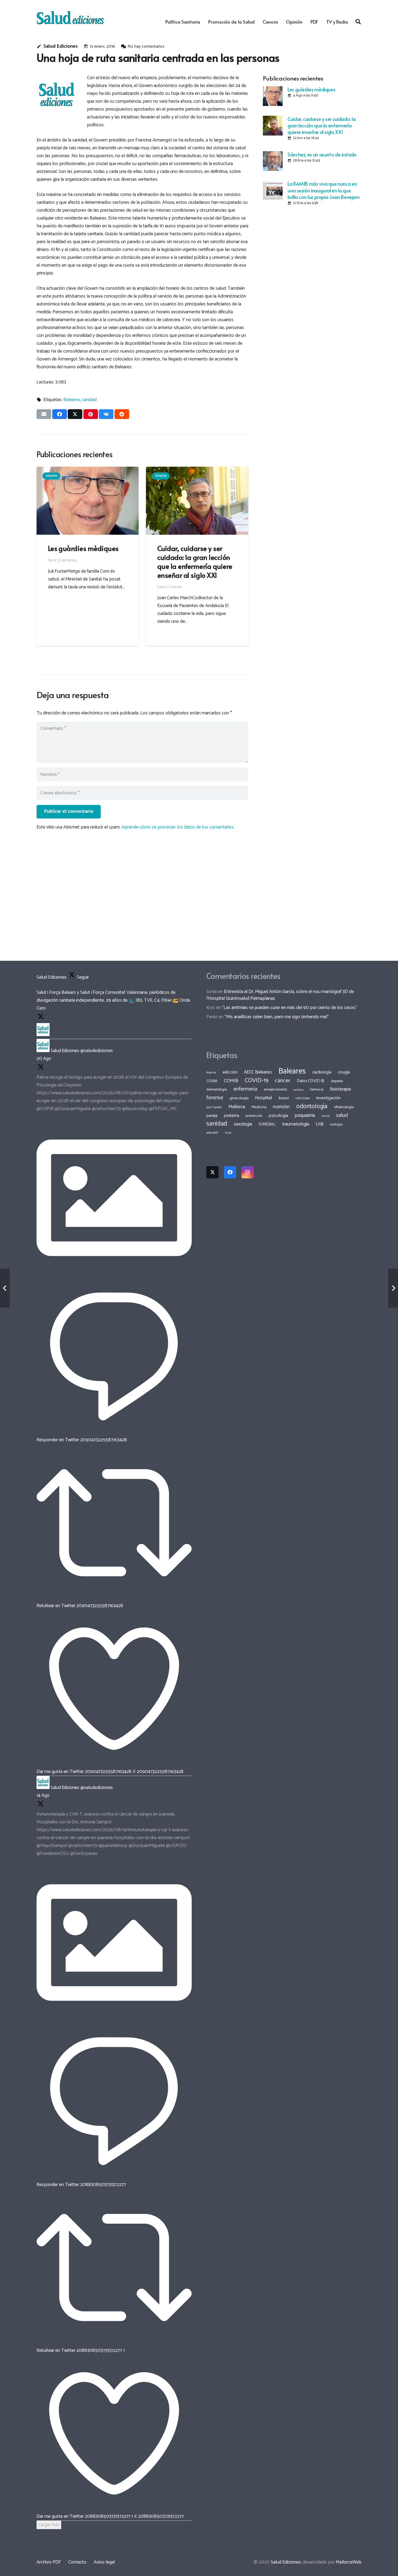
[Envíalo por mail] (44, 414)
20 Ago (44, 1059)
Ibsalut (284, 1098)
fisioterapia (340, 1089)
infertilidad (303, 1098)
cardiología (322, 1072)
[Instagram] (248, 1172)
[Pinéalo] (91, 414)
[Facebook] (230, 1172)
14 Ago (43, 1795)
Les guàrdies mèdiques (311, 89)
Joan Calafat (214, 1107)
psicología (278, 1116)
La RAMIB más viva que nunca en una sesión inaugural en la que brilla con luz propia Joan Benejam (324, 190)
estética (298, 1090)
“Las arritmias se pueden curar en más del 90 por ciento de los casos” (290, 1008)
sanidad (89, 400)
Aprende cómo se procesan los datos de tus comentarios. (178, 827)
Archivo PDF (49, 2562)
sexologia (243, 1124)
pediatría (231, 1116)
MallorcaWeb (349, 2562)
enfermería (245, 1089)
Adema (211, 1073)
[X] (212, 1172)
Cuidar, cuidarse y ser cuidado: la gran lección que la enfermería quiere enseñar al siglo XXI (322, 125)
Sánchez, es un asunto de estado (322, 154)
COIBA (212, 1081)
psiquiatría (305, 1115)
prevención (254, 1116)
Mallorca (237, 1107)
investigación (328, 1098)
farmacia (317, 1089)
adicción (230, 1072)
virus (228, 1133)
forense (215, 1098)
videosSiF (212, 1133)
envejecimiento (275, 1089)
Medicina (259, 1107)
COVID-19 (257, 1081)
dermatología (217, 1089)
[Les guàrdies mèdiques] (273, 96)
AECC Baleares (258, 1072)
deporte (337, 1081)
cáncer (283, 1081)
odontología (312, 1106)
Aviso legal (104, 2562)
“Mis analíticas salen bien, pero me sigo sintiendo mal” (277, 1017)
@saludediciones (97, 1051)
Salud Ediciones (61, 46)
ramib (325, 1116)
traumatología (296, 1124)
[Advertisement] (312, 248)
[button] (358, 22)
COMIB (231, 1081)
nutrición (281, 1107)
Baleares (72, 400)
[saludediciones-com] (70, 18)
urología (336, 1124)
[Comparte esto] (60, 414)
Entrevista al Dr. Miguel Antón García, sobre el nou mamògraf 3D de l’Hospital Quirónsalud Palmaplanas (280, 995)
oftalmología (344, 1107)
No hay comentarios (146, 46)
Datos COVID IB (311, 1081)
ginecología (239, 1098)
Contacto (77, 2562)
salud (342, 1115)
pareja (212, 1116)
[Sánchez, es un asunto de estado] (273, 161)
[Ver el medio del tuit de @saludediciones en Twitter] (114, 1274)
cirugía (344, 1072)
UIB (320, 1124)
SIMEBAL (267, 1124)
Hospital (264, 1098)
